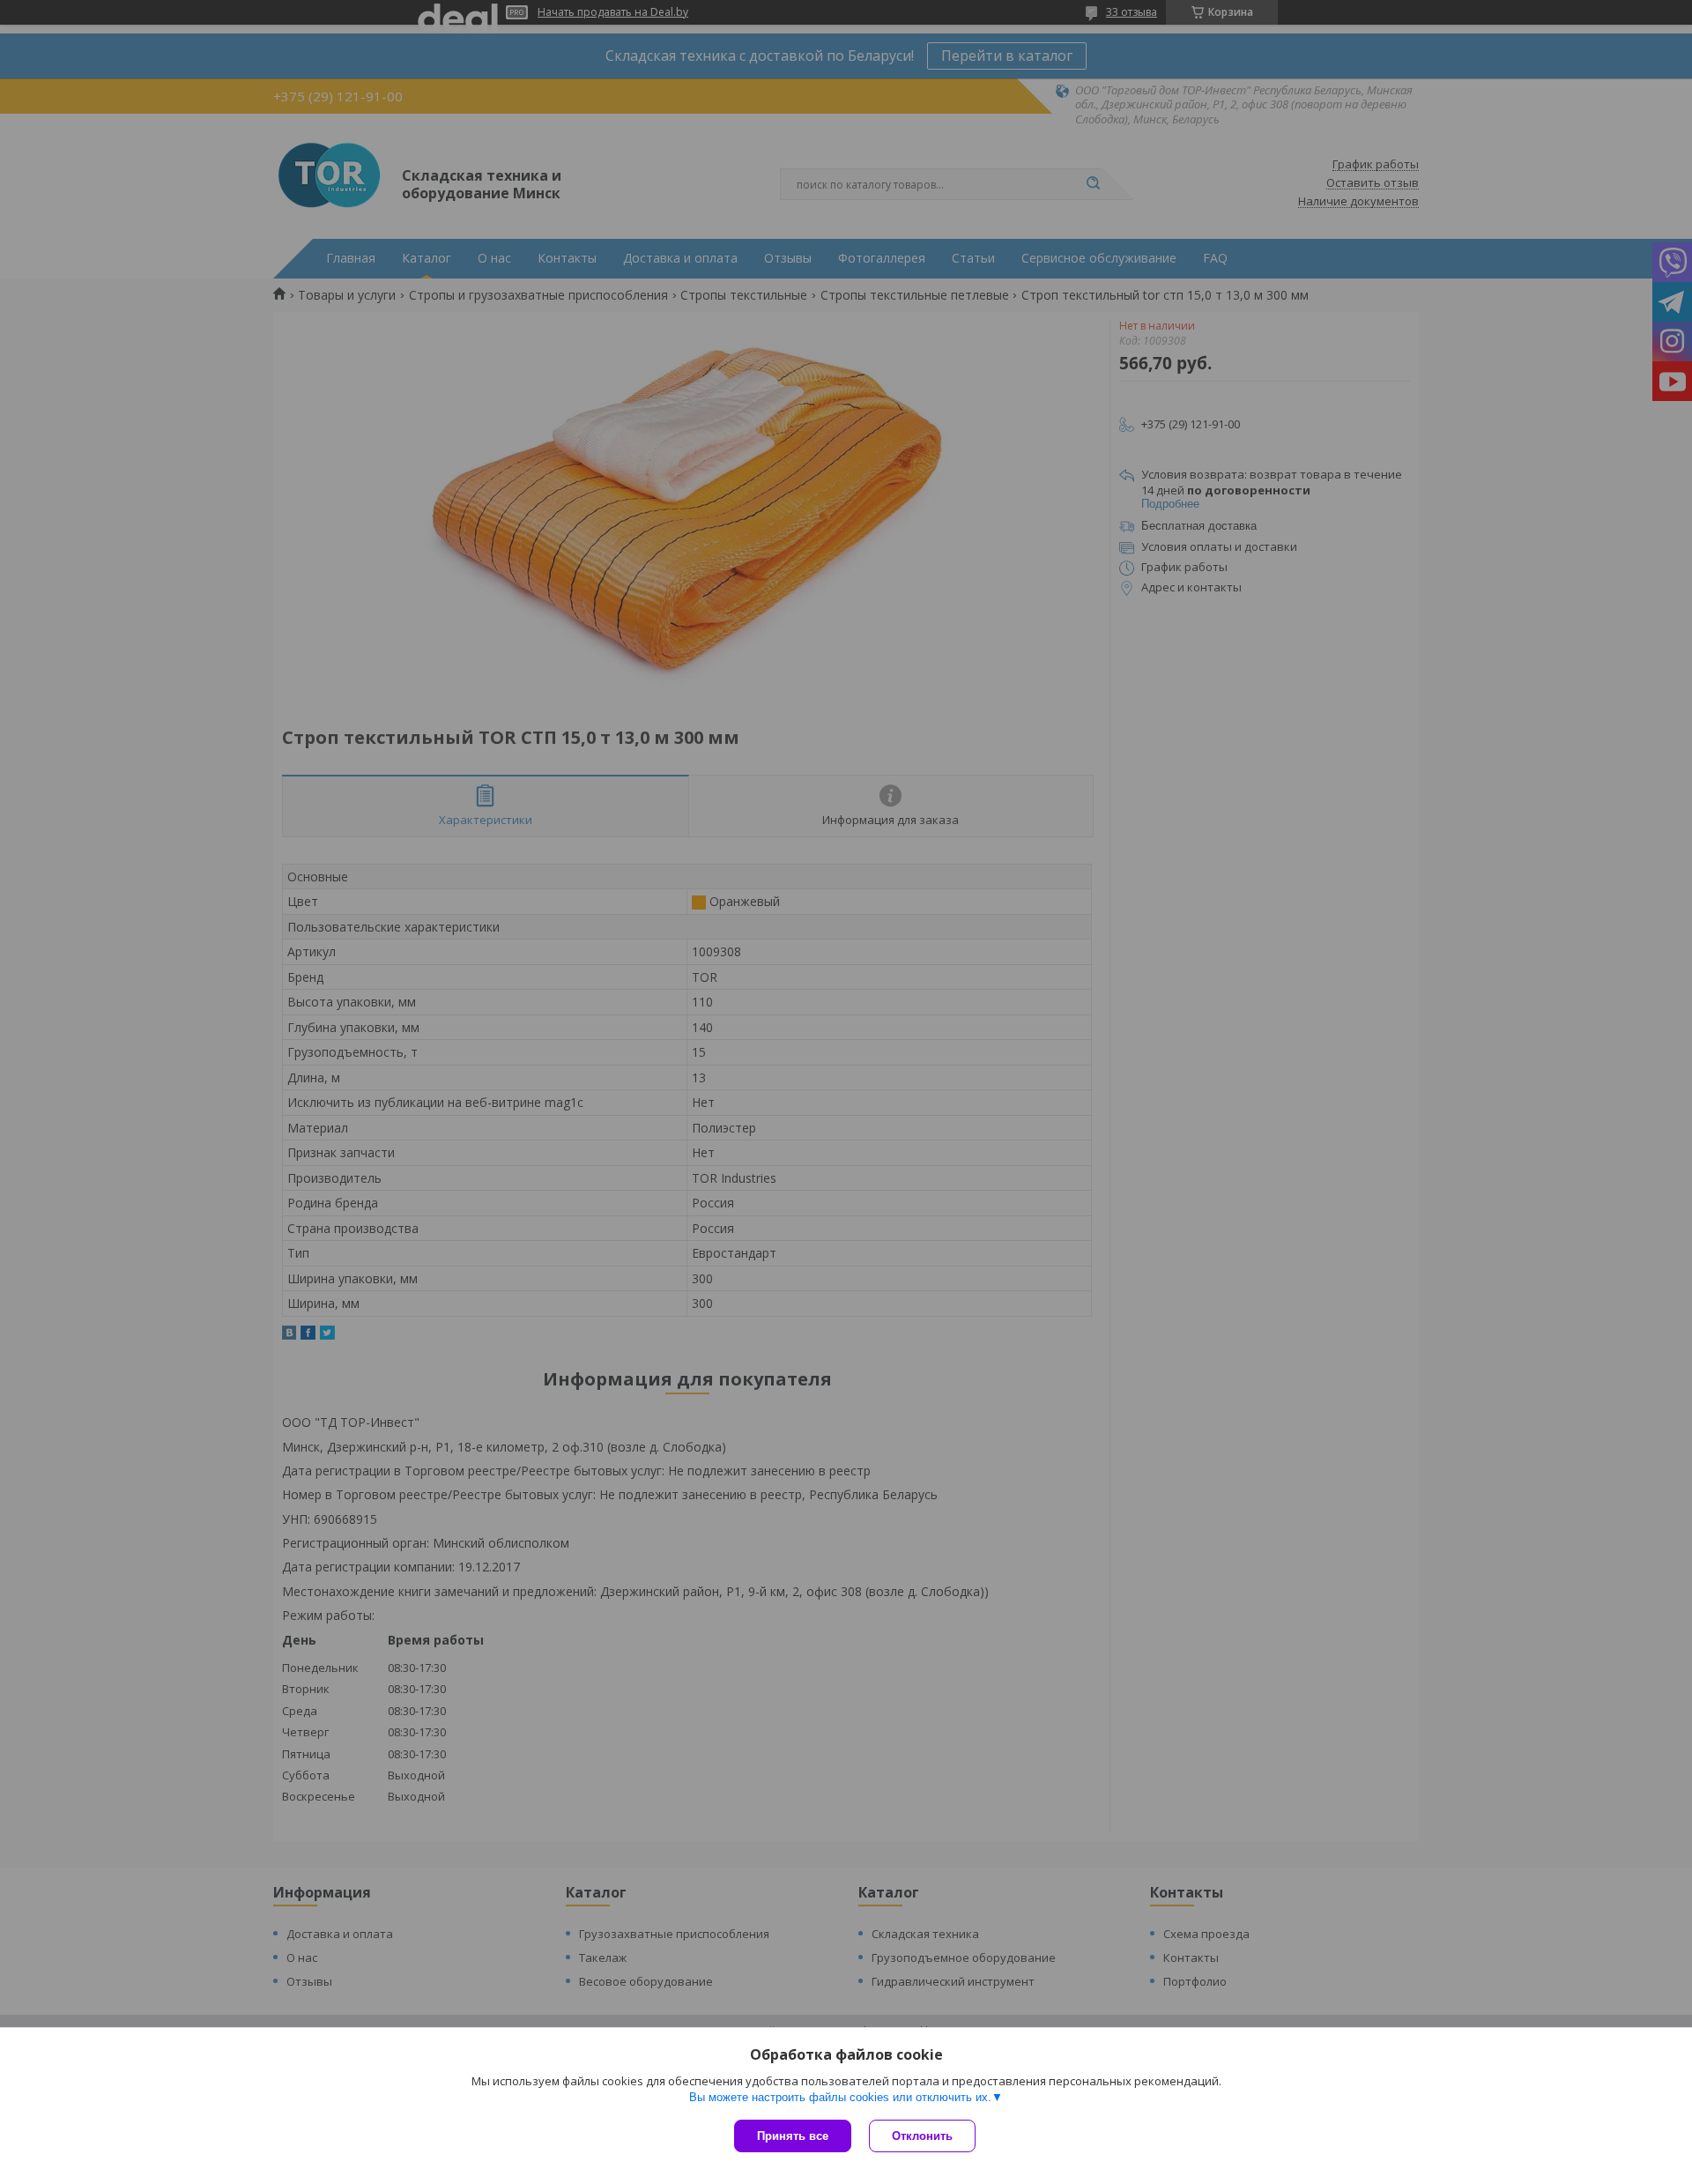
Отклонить (922, 2136)
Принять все (793, 2136)
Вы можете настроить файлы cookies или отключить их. (840, 2097)
